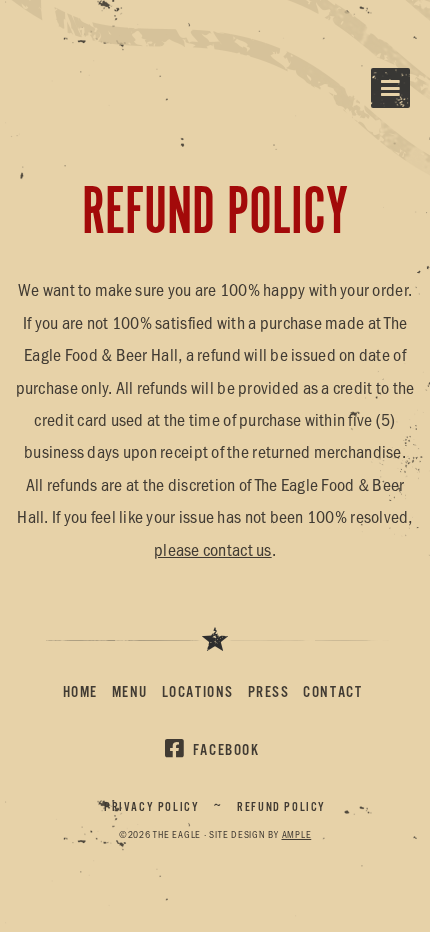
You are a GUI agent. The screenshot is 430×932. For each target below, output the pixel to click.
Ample (297, 834)
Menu (130, 692)
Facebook (226, 750)
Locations (198, 692)
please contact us (213, 549)
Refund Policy (281, 807)
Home (80, 692)
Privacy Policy (151, 807)
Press (269, 692)
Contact (332, 692)
